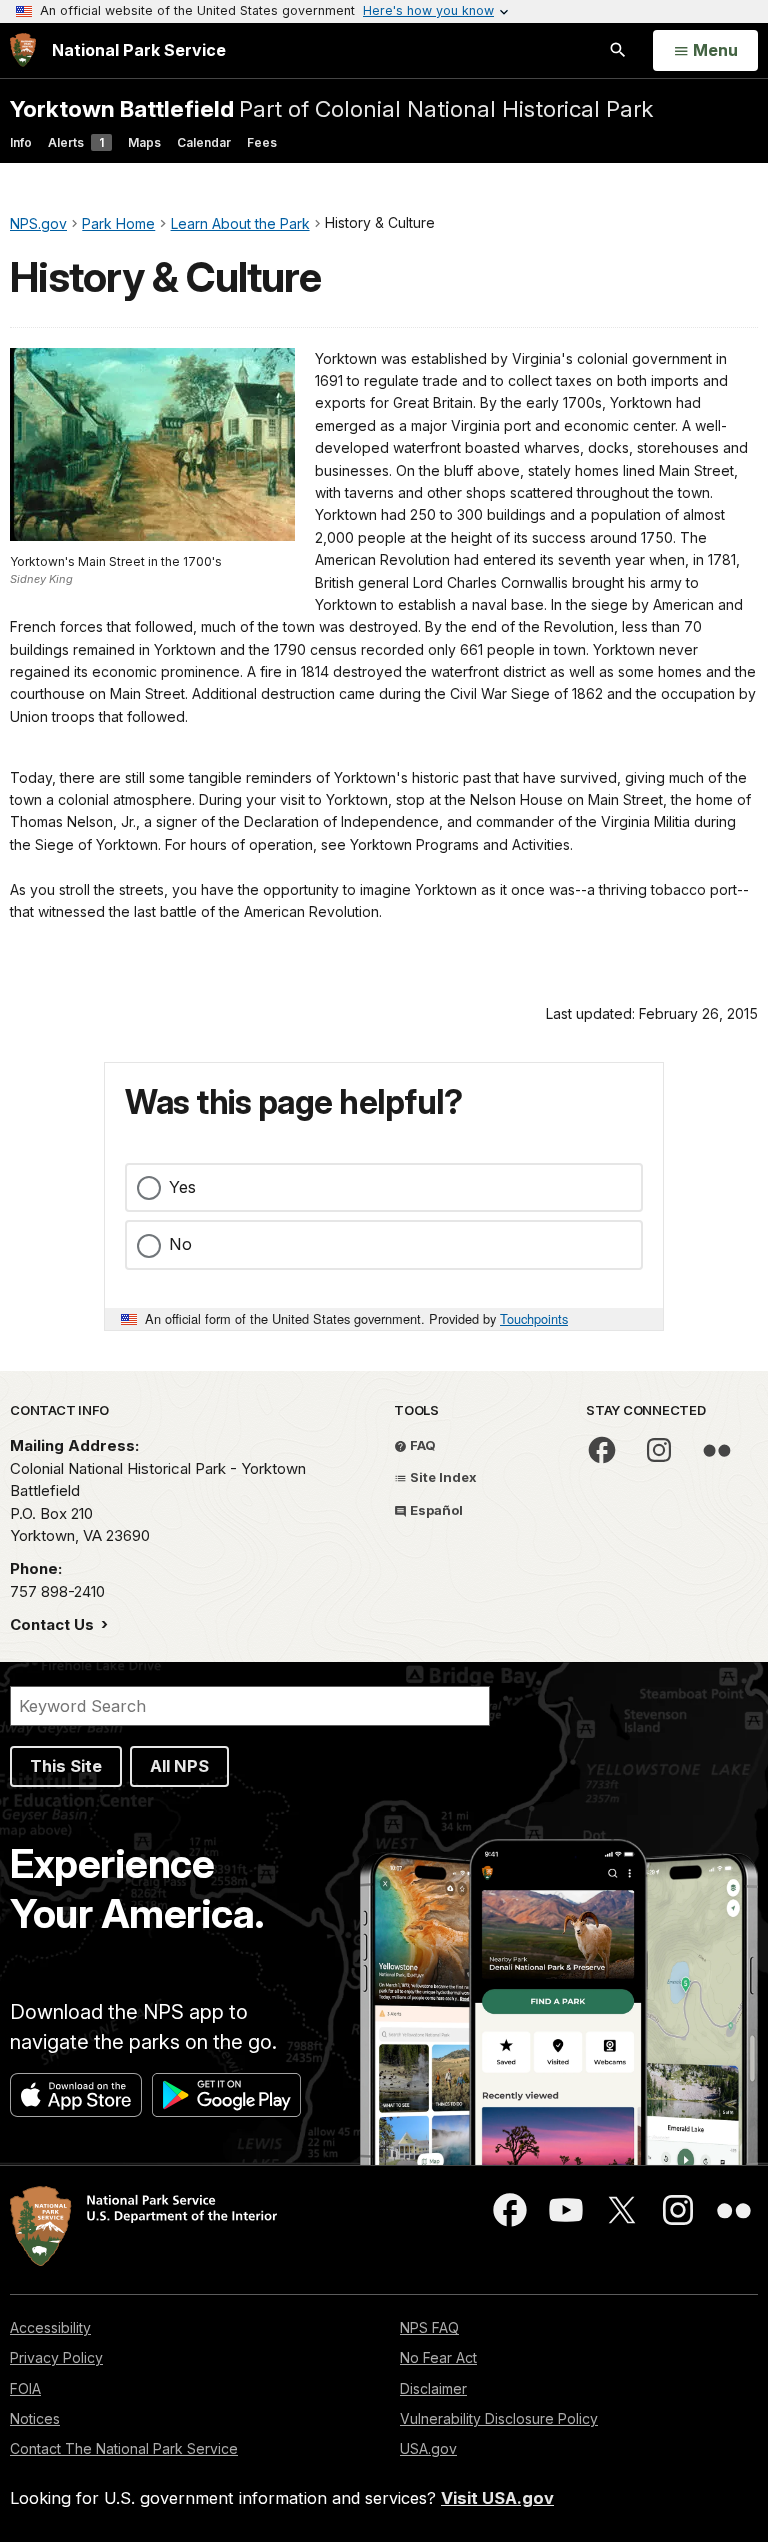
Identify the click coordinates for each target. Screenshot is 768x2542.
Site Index (442, 1477)
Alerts (76, 142)
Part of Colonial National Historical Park (331, 108)
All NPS (179, 1766)
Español (435, 1510)
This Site (66, 1766)
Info (21, 142)
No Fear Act (438, 2357)
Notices (35, 2418)
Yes (182, 1187)
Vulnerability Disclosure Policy (499, 2418)
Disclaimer (433, 2388)
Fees (262, 142)
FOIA (25, 2388)
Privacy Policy (56, 2357)
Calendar (204, 142)
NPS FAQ (429, 2327)
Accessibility (50, 2327)
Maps (144, 142)
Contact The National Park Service (124, 2448)
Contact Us (54, 1624)
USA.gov (428, 2448)
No (180, 1244)
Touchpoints (534, 1318)
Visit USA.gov (497, 2498)
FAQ (421, 1445)
